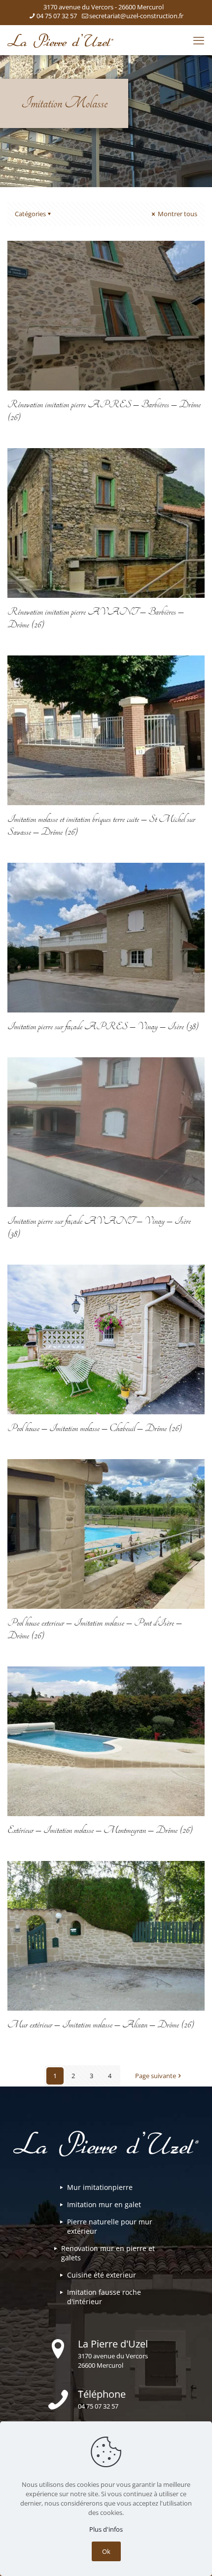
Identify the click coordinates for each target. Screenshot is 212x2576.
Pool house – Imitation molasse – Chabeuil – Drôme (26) (95, 1428)
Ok (106, 2551)
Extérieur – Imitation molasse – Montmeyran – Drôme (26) (100, 1830)
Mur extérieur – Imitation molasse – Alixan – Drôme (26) (101, 2024)
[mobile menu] (199, 40)
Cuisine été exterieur (102, 2275)
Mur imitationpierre (100, 2187)
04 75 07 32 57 (57, 16)
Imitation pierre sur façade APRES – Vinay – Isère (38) (103, 1026)
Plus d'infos (106, 2529)
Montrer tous (177, 214)
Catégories (30, 214)
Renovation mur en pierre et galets (108, 2253)
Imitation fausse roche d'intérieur (104, 2297)
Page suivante (156, 2076)
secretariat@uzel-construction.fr (136, 16)
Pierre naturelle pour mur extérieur (110, 2226)
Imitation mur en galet (104, 2204)
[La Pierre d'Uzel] (60, 40)
